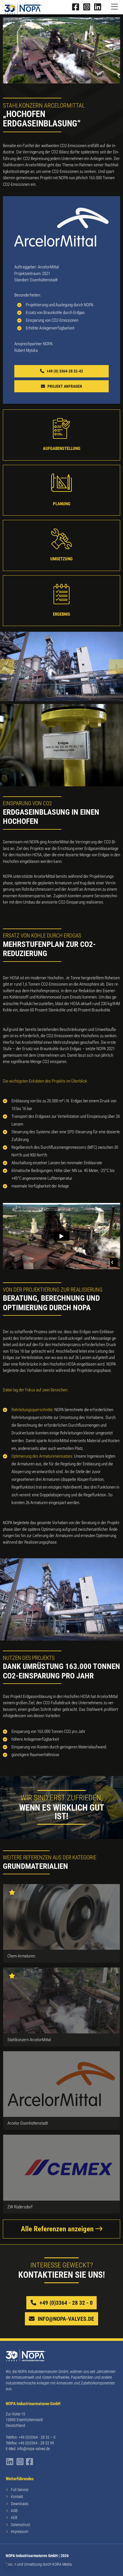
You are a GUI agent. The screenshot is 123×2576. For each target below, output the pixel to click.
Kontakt (17, 2497)
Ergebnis (61, 614)
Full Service (20, 2490)
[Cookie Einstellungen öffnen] (10, 2569)
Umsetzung (61, 559)
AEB (14, 2518)
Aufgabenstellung (62, 448)
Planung (62, 504)
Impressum (20, 2532)
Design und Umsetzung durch (39, 2564)
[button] (7, 666)
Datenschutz (21, 2525)
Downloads (20, 2504)
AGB (14, 2511)
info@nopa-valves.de (33, 2449)
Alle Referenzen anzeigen (58, 2229)
